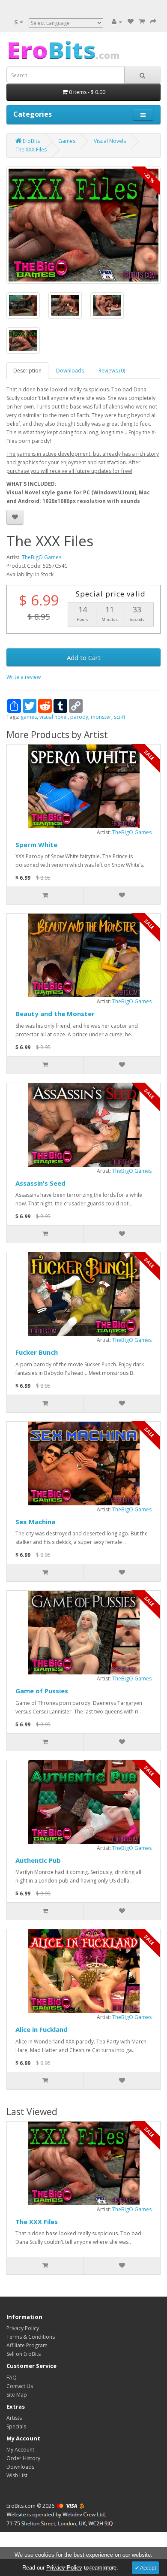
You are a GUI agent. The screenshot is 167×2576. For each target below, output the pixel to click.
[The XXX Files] (83, 225)
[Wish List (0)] (131, 22)
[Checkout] (153, 22)
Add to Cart (84, 657)
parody (79, 717)
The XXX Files (37, 2222)
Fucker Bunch (37, 1352)
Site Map (17, 2395)
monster (101, 717)
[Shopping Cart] (142, 22)
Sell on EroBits (24, 2354)
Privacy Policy (23, 2328)
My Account (20, 2450)
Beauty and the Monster (55, 1014)
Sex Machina (35, 1522)
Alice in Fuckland (42, 2029)
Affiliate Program (27, 2345)
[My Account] (117, 22)
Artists (14, 2418)
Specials (16, 2426)
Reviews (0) (112, 371)
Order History (23, 2458)
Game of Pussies (42, 1691)
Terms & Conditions (31, 2337)
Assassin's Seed (40, 1183)
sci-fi (119, 717)
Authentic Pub (38, 1860)
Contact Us (20, 2386)
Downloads (70, 371)
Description (27, 371)
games (29, 717)
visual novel (54, 717)
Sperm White (36, 845)
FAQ (12, 2378)
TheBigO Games (42, 557)
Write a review (24, 677)
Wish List (17, 2475)
